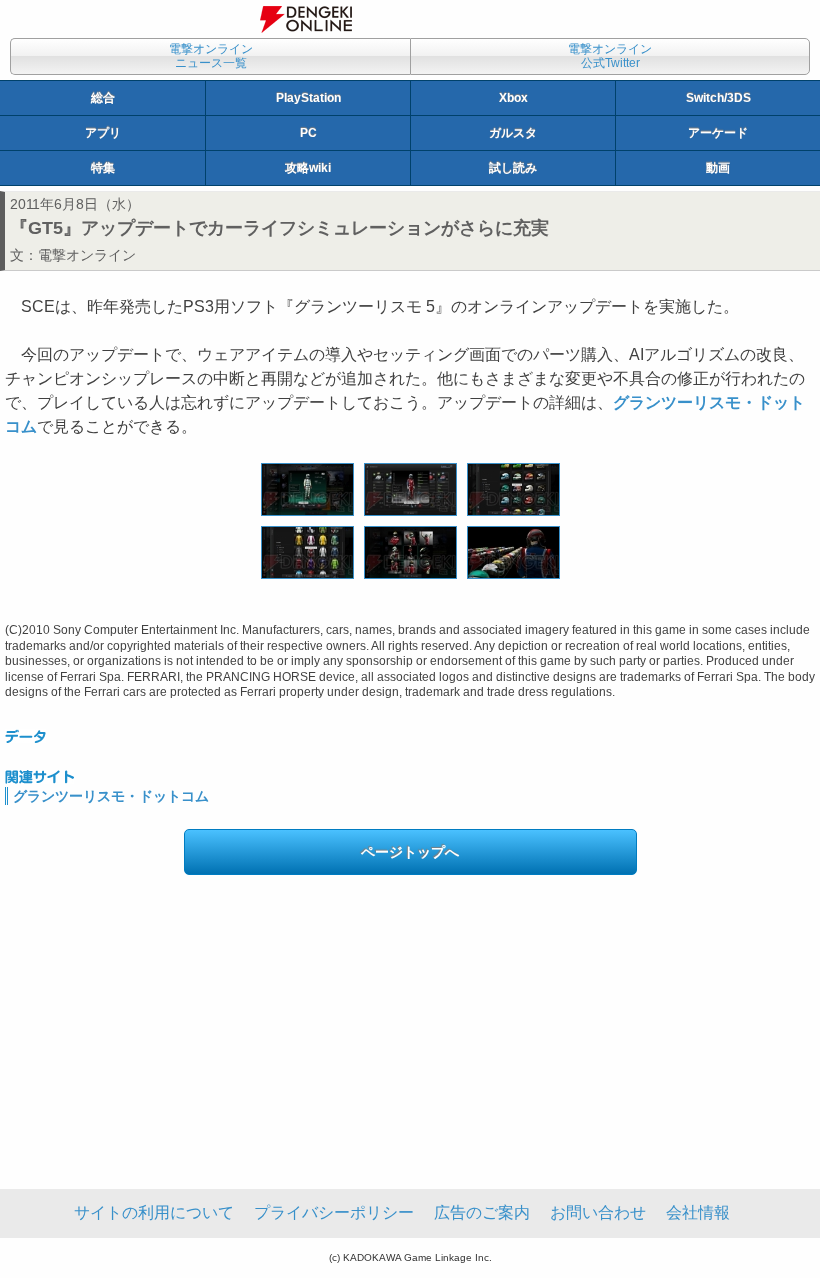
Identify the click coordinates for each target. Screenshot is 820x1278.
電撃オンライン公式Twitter (610, 56)
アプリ (103, 133)
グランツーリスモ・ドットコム (111, 796)
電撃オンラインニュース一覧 (211, 56)
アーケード (718, 133)
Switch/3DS (718, 98)
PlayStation (308, 98)
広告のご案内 (482, 1212)
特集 (103, 168)
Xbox (513, 98)
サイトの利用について (154, 1212)
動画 (718, 168)
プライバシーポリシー (334, 1212)
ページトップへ (410, 852)
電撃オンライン (87, 255)
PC (308, 133)
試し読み (513, 168)
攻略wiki (308, 168)
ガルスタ (513, 133)
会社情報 (698, 1212)
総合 (103, 98)
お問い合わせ (598, 1212)
